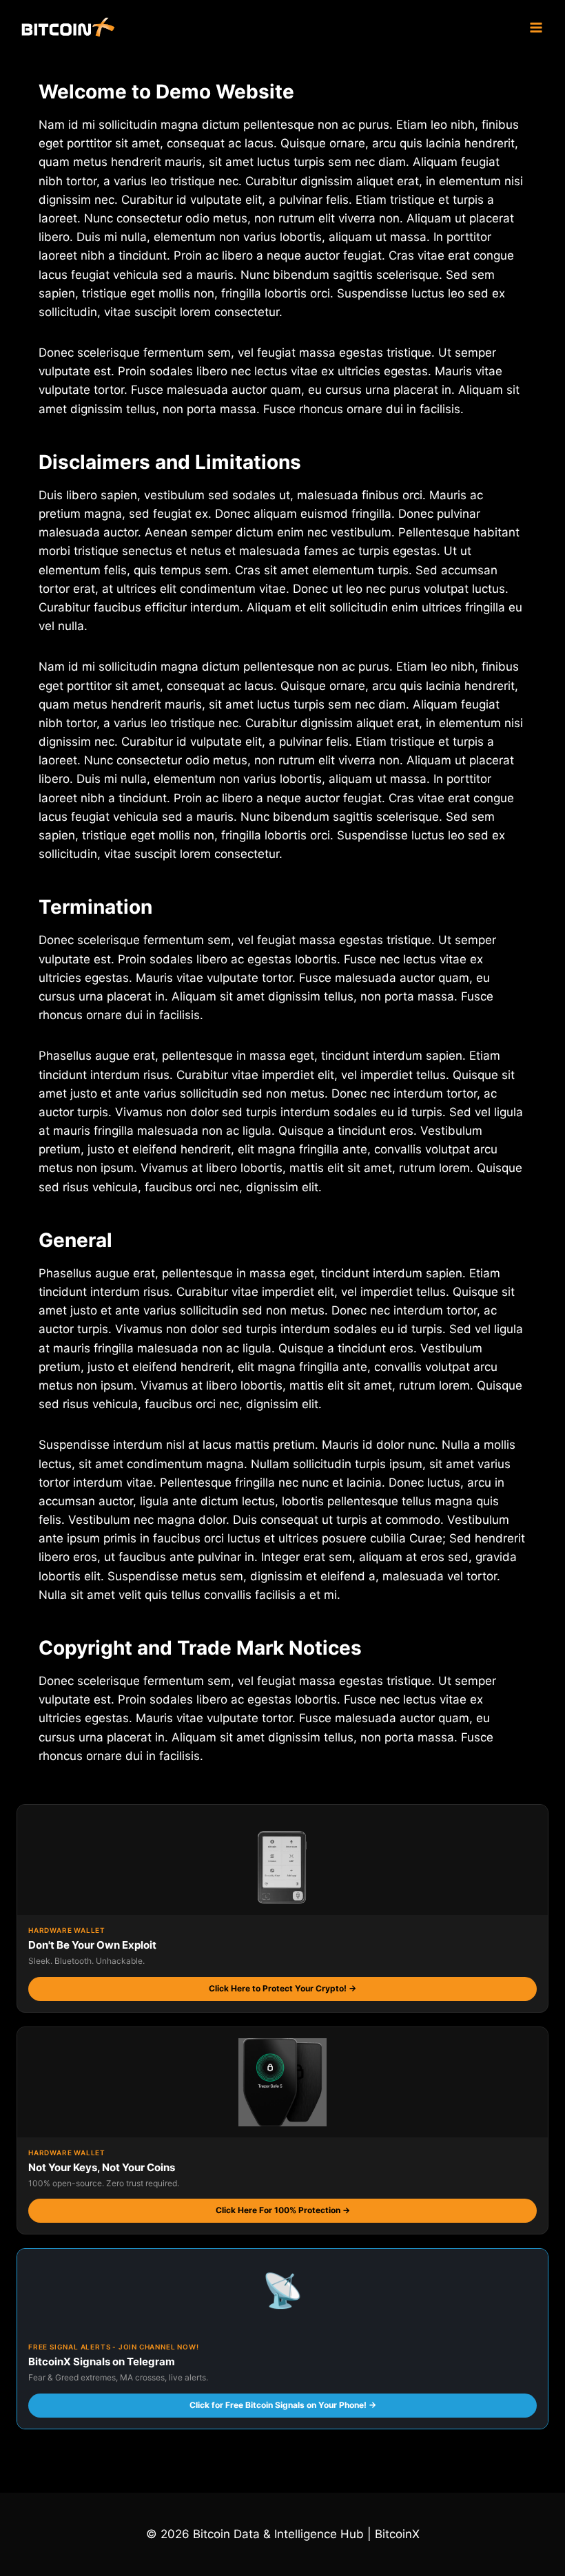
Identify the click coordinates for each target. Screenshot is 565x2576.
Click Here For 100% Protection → (283, 2210)
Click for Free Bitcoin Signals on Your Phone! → (283, 2405)
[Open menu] (536, 27)
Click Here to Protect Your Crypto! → (282, 1988)
